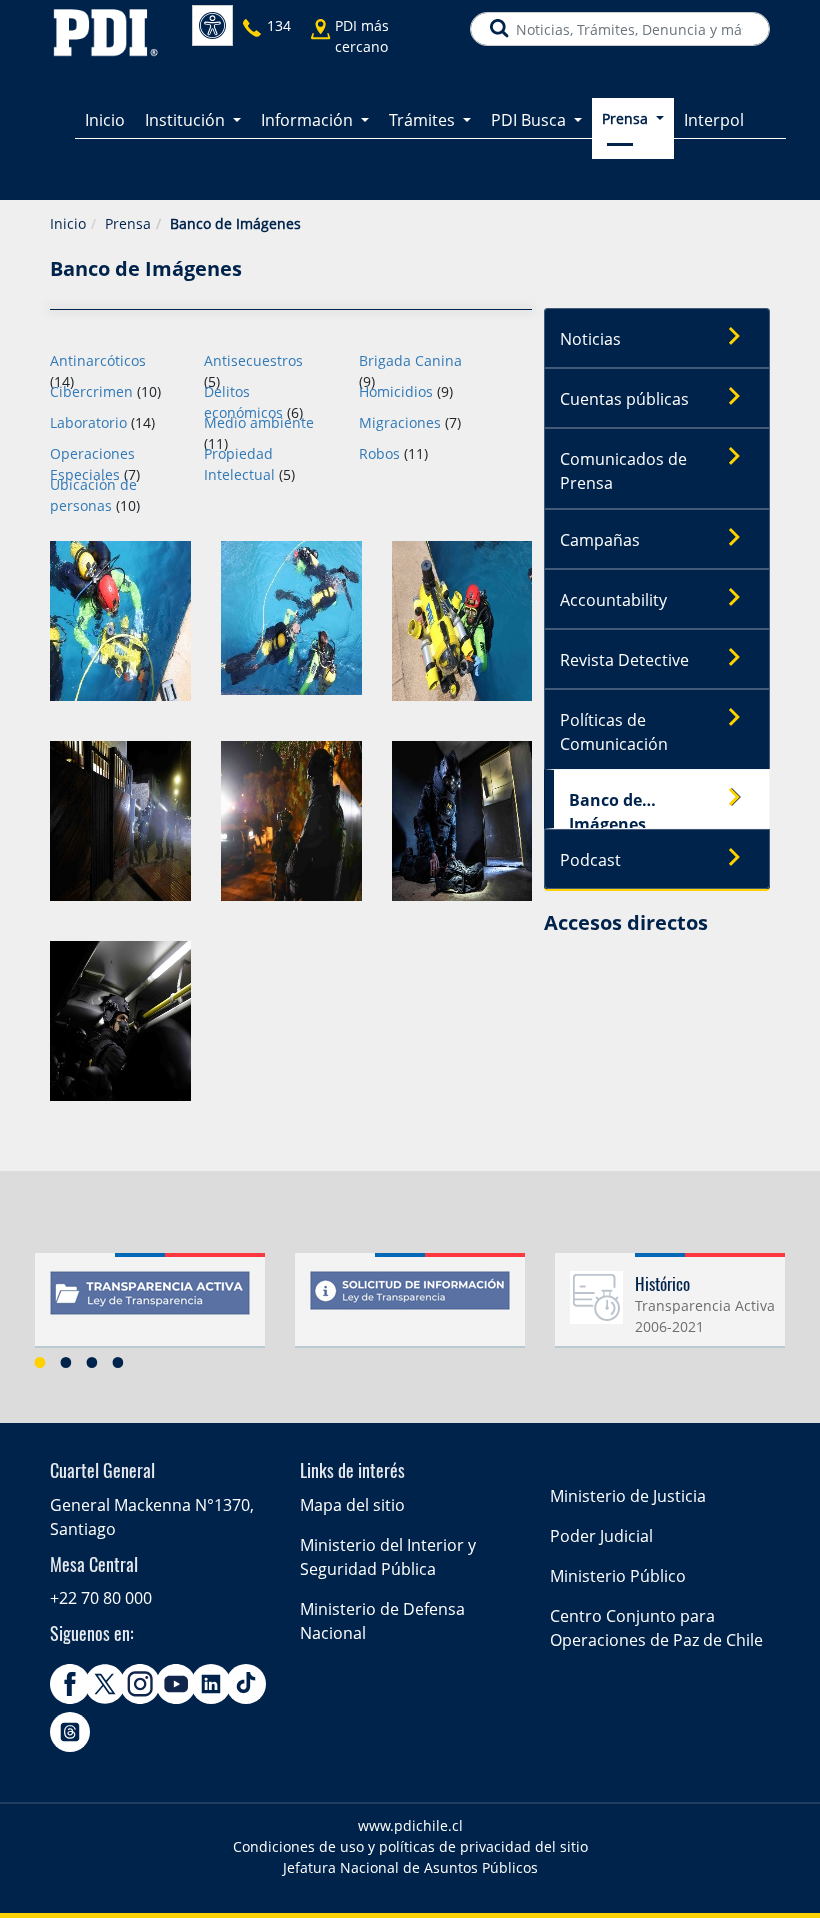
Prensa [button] (627, 118)
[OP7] (120, 1019)
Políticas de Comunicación (614, 732)
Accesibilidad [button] (212, 25)
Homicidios (396, 391)
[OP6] (462, 819)
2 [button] (66, 1362)
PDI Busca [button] (530, 120)
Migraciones (400, 422)
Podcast (590, 860)
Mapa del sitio (352, 1505)
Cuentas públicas (624, 399)
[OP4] (120, 819)
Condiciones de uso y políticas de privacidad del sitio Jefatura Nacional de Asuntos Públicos (410, 1857)
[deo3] (462, 619)
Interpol (714, 120)
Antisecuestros (253, 360)
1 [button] (40, 1362)
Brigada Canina (410, 360)
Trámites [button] (424, 120)
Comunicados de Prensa (623, 471)
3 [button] (92, 1362)
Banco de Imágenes (607, 809)
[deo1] (120, 619)
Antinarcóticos (98, 360)
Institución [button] (187, 120)
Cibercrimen (91, 391)
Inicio (105, 120)
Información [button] (309, 120)
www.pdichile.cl (410, 1825)
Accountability (613, 600)
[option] (150, 1308)
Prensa (128, 223)
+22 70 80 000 (101, 1598)
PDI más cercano (362, 36)
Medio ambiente (259, 422)
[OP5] (291, 819)
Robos (379, 453)
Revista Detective (624, 660)
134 (279, 25)
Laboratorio (88, 422)
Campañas (600, 540)
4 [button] (118, 1362)
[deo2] (291, 616)
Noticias (590, 339)
